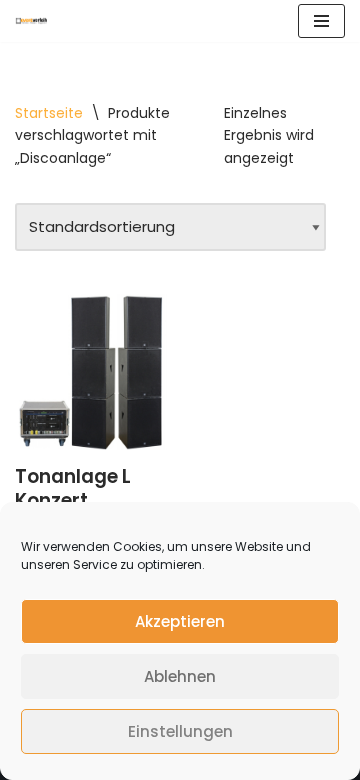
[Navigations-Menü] (321, 21)
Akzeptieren (180, 621)
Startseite (49, 113)
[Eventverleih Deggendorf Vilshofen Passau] (31, 20)
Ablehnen (180, 676)
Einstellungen (180, 731)
